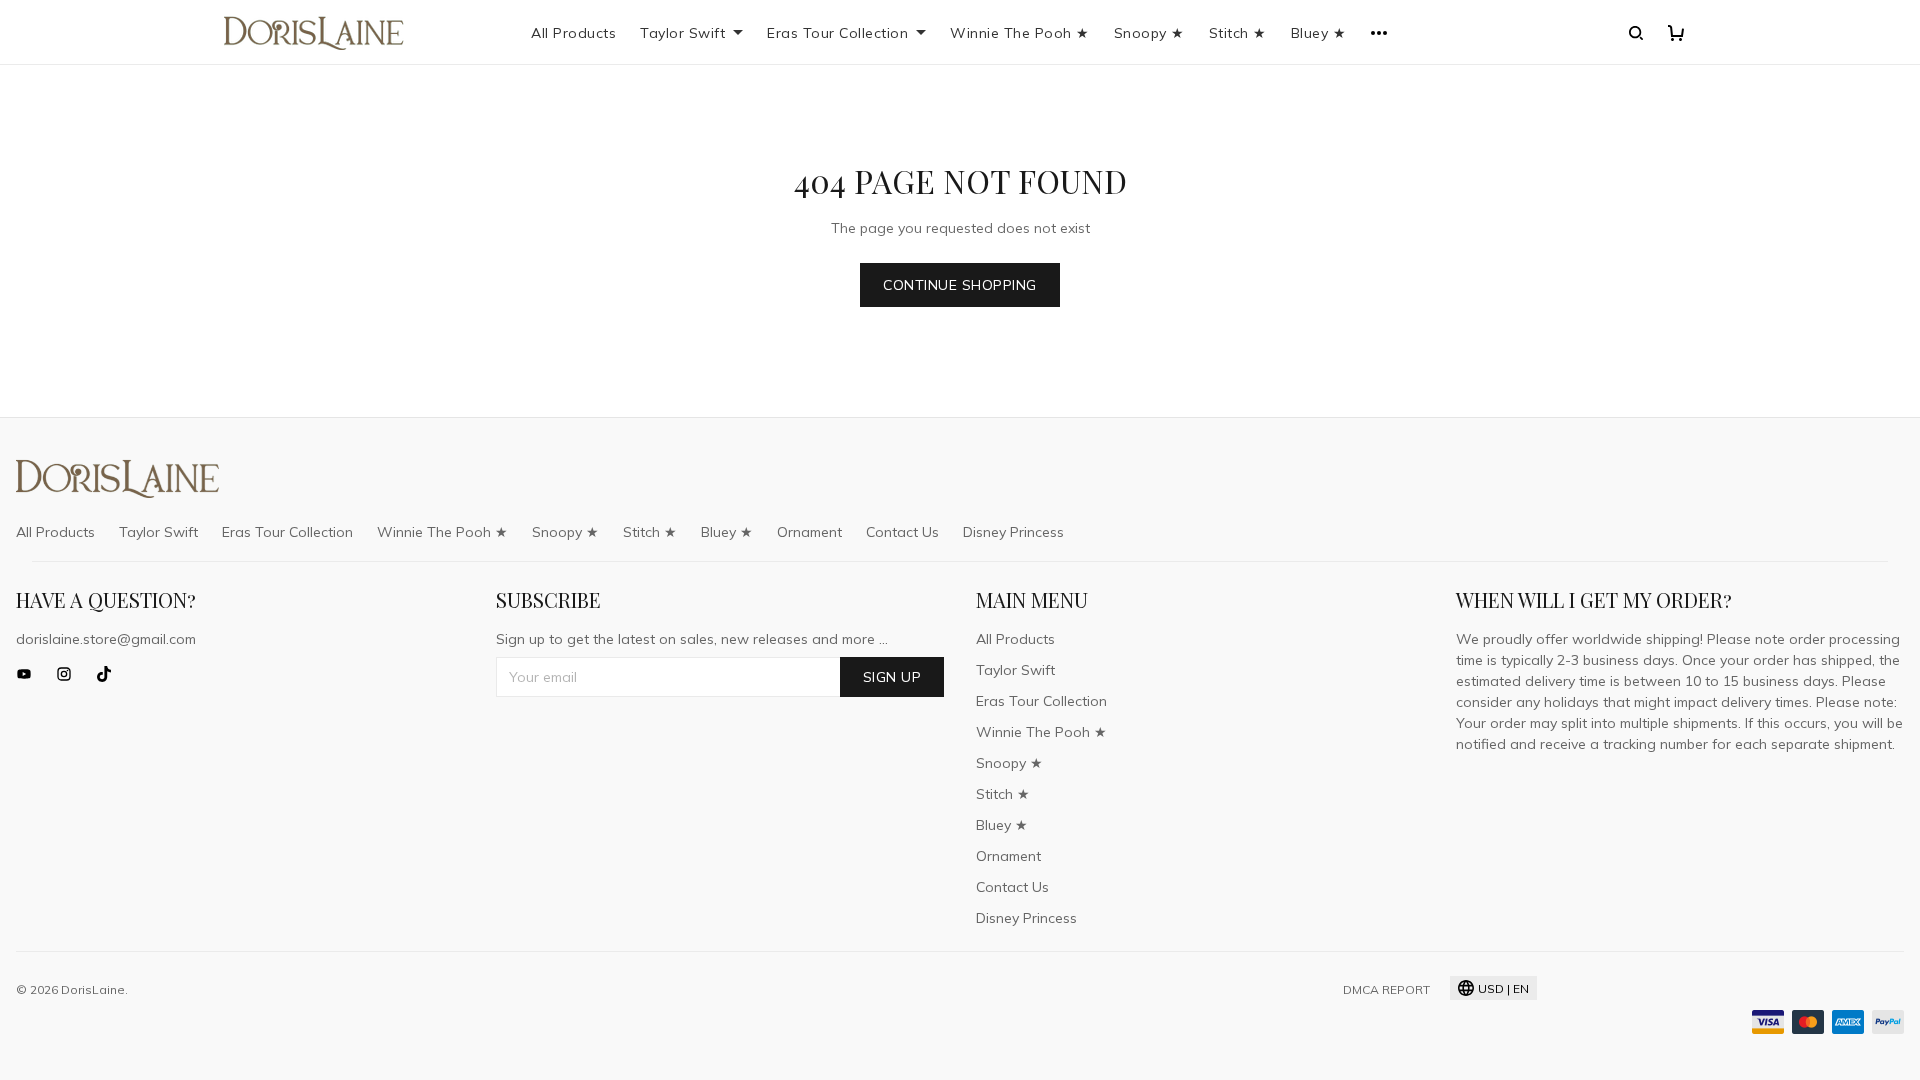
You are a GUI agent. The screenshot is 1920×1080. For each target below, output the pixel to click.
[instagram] (70, 674)
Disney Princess (1013, 532)
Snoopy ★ (1149, 33)
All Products (573, 33)
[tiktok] (110, 674)
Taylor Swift (682, 33)
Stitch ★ (1238, 33)
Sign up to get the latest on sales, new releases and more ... (692, 639)
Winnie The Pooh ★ (1020, 33)
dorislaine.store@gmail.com (106, 639)
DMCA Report (1386, 989)
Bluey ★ (1319, 33)
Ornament (809, 532)
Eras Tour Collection (837, 33)
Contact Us (902, 532)
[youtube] (30, 674)
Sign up (892, 677)
